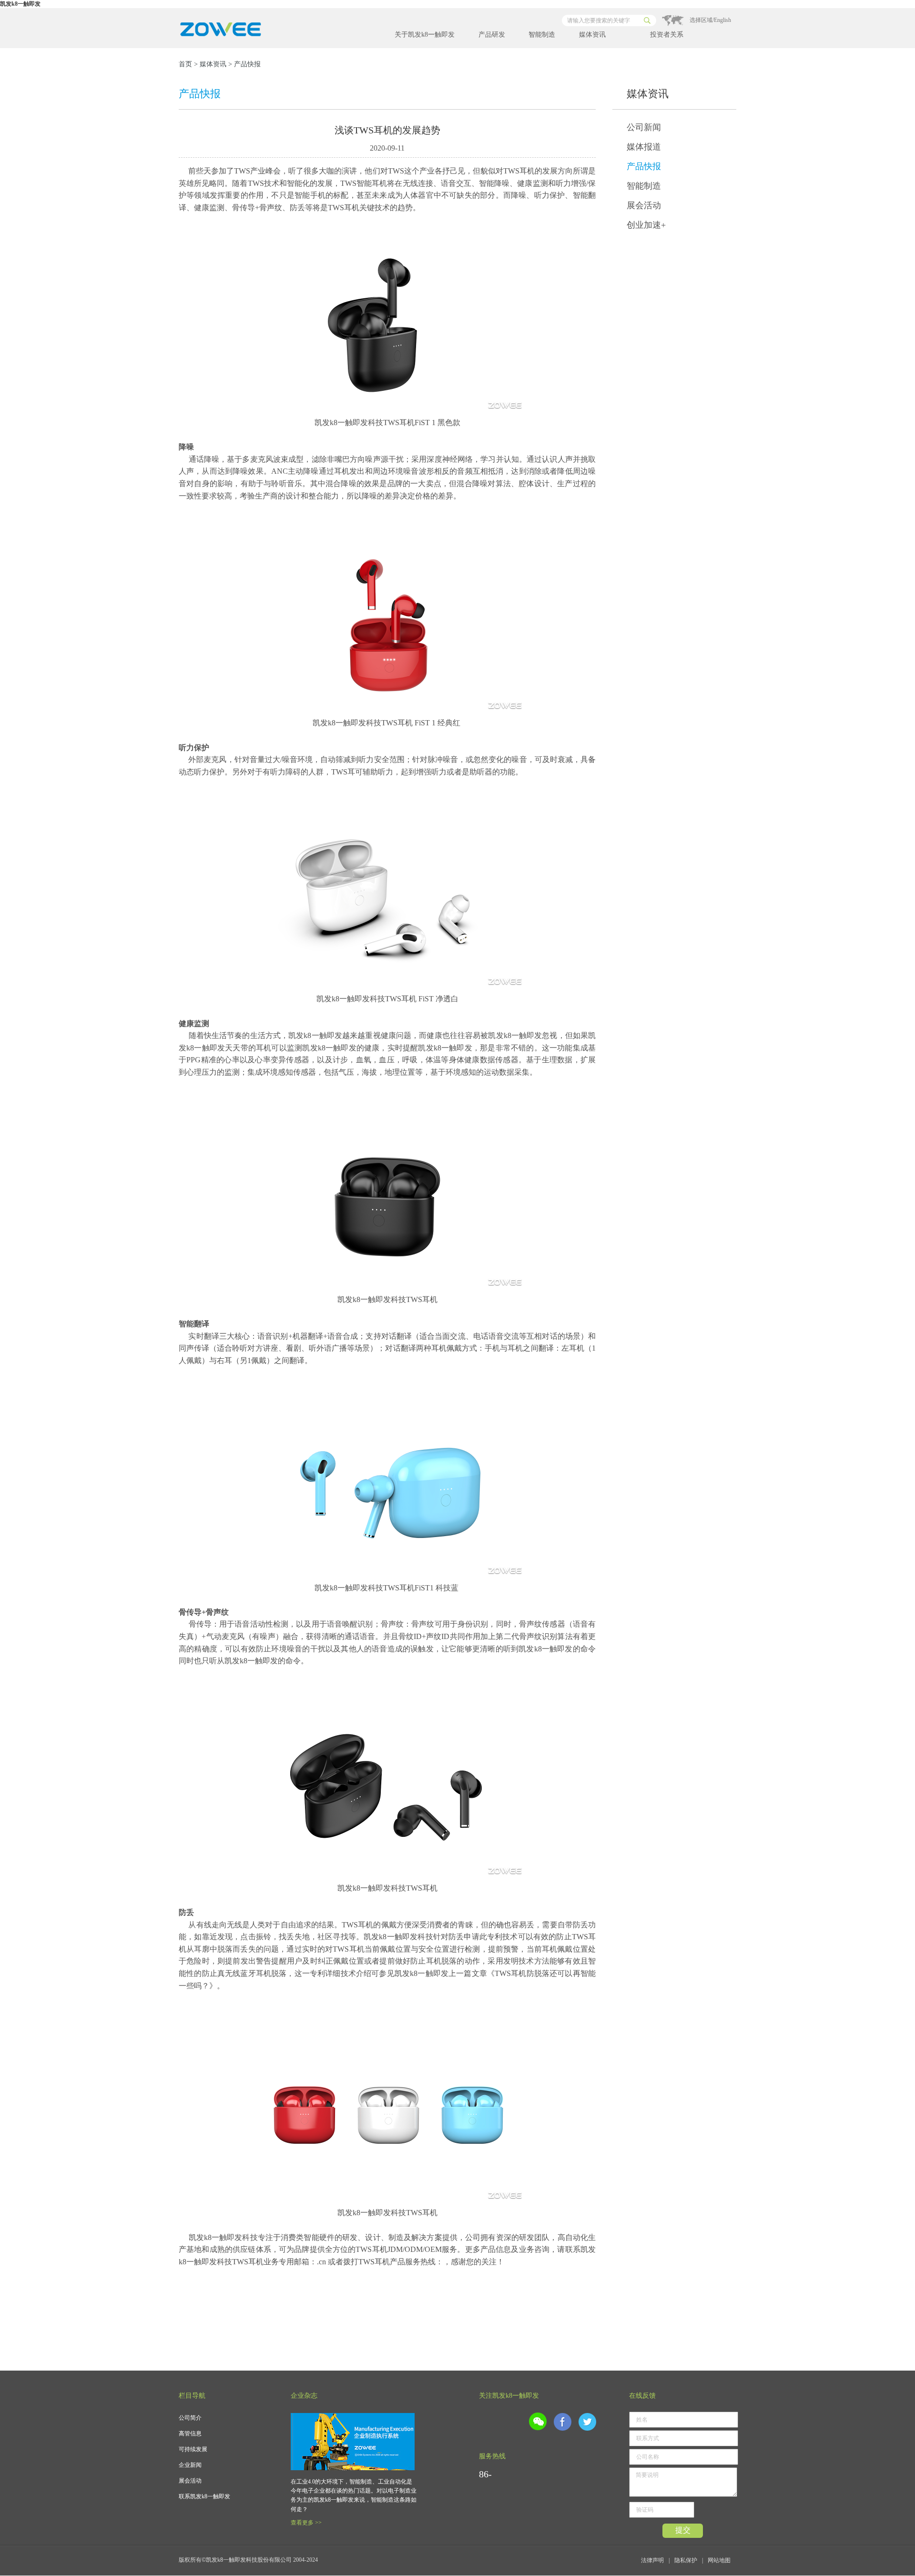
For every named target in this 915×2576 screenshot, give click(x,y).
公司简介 (190, 2418)
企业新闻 (190, 2465)
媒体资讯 (592, 35)
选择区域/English (710, 20)
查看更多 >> (306, 2523)
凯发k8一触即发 (20, 4)
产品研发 (492, 35)
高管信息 (190, 2433)
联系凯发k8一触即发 (204, 2496)
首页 (185, 64)
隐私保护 (686, 2560)
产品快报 (644, 166)
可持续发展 (193, 2449)
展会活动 (644, 205)
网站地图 (719, 2560)
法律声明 (652, 2560)
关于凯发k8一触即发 (425, 35)
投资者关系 (667, 35)
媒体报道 (644, 147)
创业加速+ (646, 225)
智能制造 (542, 35)
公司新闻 (644, 127)
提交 (683, 2530)
